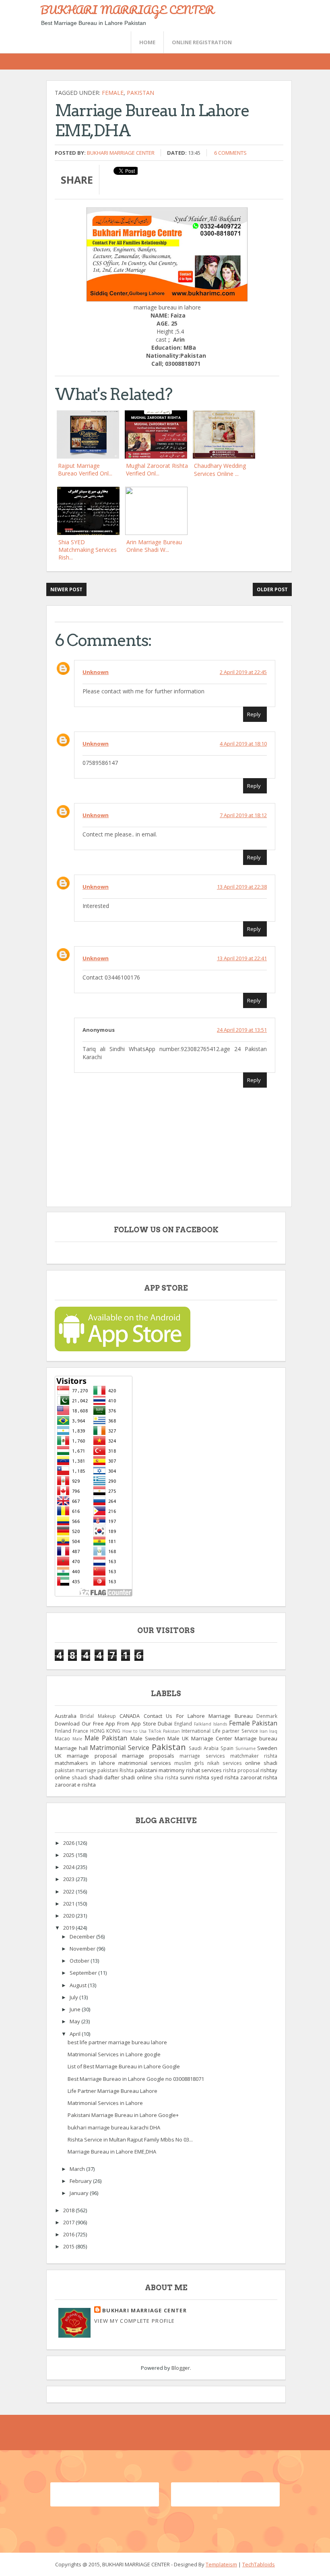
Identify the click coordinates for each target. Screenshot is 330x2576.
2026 (69, 1843)
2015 (69, 2246)
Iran (264, 1731)
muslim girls (189, 1763)
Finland (63, 1731)
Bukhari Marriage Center (121, 153)
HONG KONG (105, 1731)
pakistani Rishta (115, 1770)
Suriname (245, 1748)
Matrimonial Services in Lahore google (114, 2054)
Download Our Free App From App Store (105, 1723)
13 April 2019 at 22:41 (242, 958)
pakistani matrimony (160, 1770)
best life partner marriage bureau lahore (117, 2042)
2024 (69, 1867)
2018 (69, 2210)
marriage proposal (92, 1756)
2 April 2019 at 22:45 (243, 672)
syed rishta (225, 1777)
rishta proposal (241, 1770)
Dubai (165, 1723)
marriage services (202, 1756)
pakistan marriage (75, 1770)
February (81, 2181)
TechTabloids (259, 2564)
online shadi (261, 1763)
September (84, 1973)
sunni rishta (195, 1777)
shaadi (79, 1777)
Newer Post (66, 589)
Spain (227, 1748)
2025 (69, 1855)
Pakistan (140, 93)
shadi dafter (104, 1777)
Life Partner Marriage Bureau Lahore (112, 2091)
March (78, 2169)
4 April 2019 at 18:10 (243, 744)
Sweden (267, 1748)
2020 (69, 1916)
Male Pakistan (106, 1738)
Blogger (181, 2368)
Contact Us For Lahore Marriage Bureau (198, 1716)
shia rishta (166, 1777)
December (83, 1937)
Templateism (221, 2564)
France (80, 1731)
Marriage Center (212, 1738)
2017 (69, 2222)
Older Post (272, 589)
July (74, 1997)
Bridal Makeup (98, 1716)
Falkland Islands (210, 1724)
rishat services (204, 1770)
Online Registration (202, 42)
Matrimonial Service (120, 1748)
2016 (69, 2234)
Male (77, 1739)
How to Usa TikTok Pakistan (151, 1731)
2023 (69, 1879)
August (79, 1985)
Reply (254, 714)
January (80, 2193)
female (113, 93)
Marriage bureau (256, 1738)
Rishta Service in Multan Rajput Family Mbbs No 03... (130, 2139)
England (183, 1723)
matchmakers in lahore (85, 1763)
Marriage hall (71, 1748)
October (80, 1961)
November (83, 1949)
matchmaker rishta (254, 1756)
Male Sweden (148, 1738)
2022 (69, 1892)
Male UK (178, 1738)
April (76, 2034)
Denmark (267, 1716)
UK (58, 1756)
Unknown (96, 672)
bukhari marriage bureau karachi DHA (114, 2127)
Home (147, 42)
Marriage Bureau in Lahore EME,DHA (112, 2152)
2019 (69, 1928)
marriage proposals (148, 1756)
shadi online (136, 1777)
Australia (66, 1716)
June (76, 2009)
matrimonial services (145, 1763)
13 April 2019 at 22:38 (242, 887)
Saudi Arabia (204, 1748)
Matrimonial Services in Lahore (105, 2103)
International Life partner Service (220, 1731)
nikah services (225, 1763)
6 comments (230, 153)
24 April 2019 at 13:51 (242, 1030)
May (75, 2021)
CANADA (130, 1716)
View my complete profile (134, 2321)
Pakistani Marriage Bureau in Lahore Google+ (123, 2115)
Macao (62, 1738)
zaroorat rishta (259, 1777)
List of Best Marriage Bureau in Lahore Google (124, 2066)
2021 (69, 1904)
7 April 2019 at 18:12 (243, 815)
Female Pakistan (253, 1723)
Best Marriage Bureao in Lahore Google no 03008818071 (136, 2079)
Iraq (273, 1731)
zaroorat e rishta (75, 1785)
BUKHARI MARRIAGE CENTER (127, 10)
